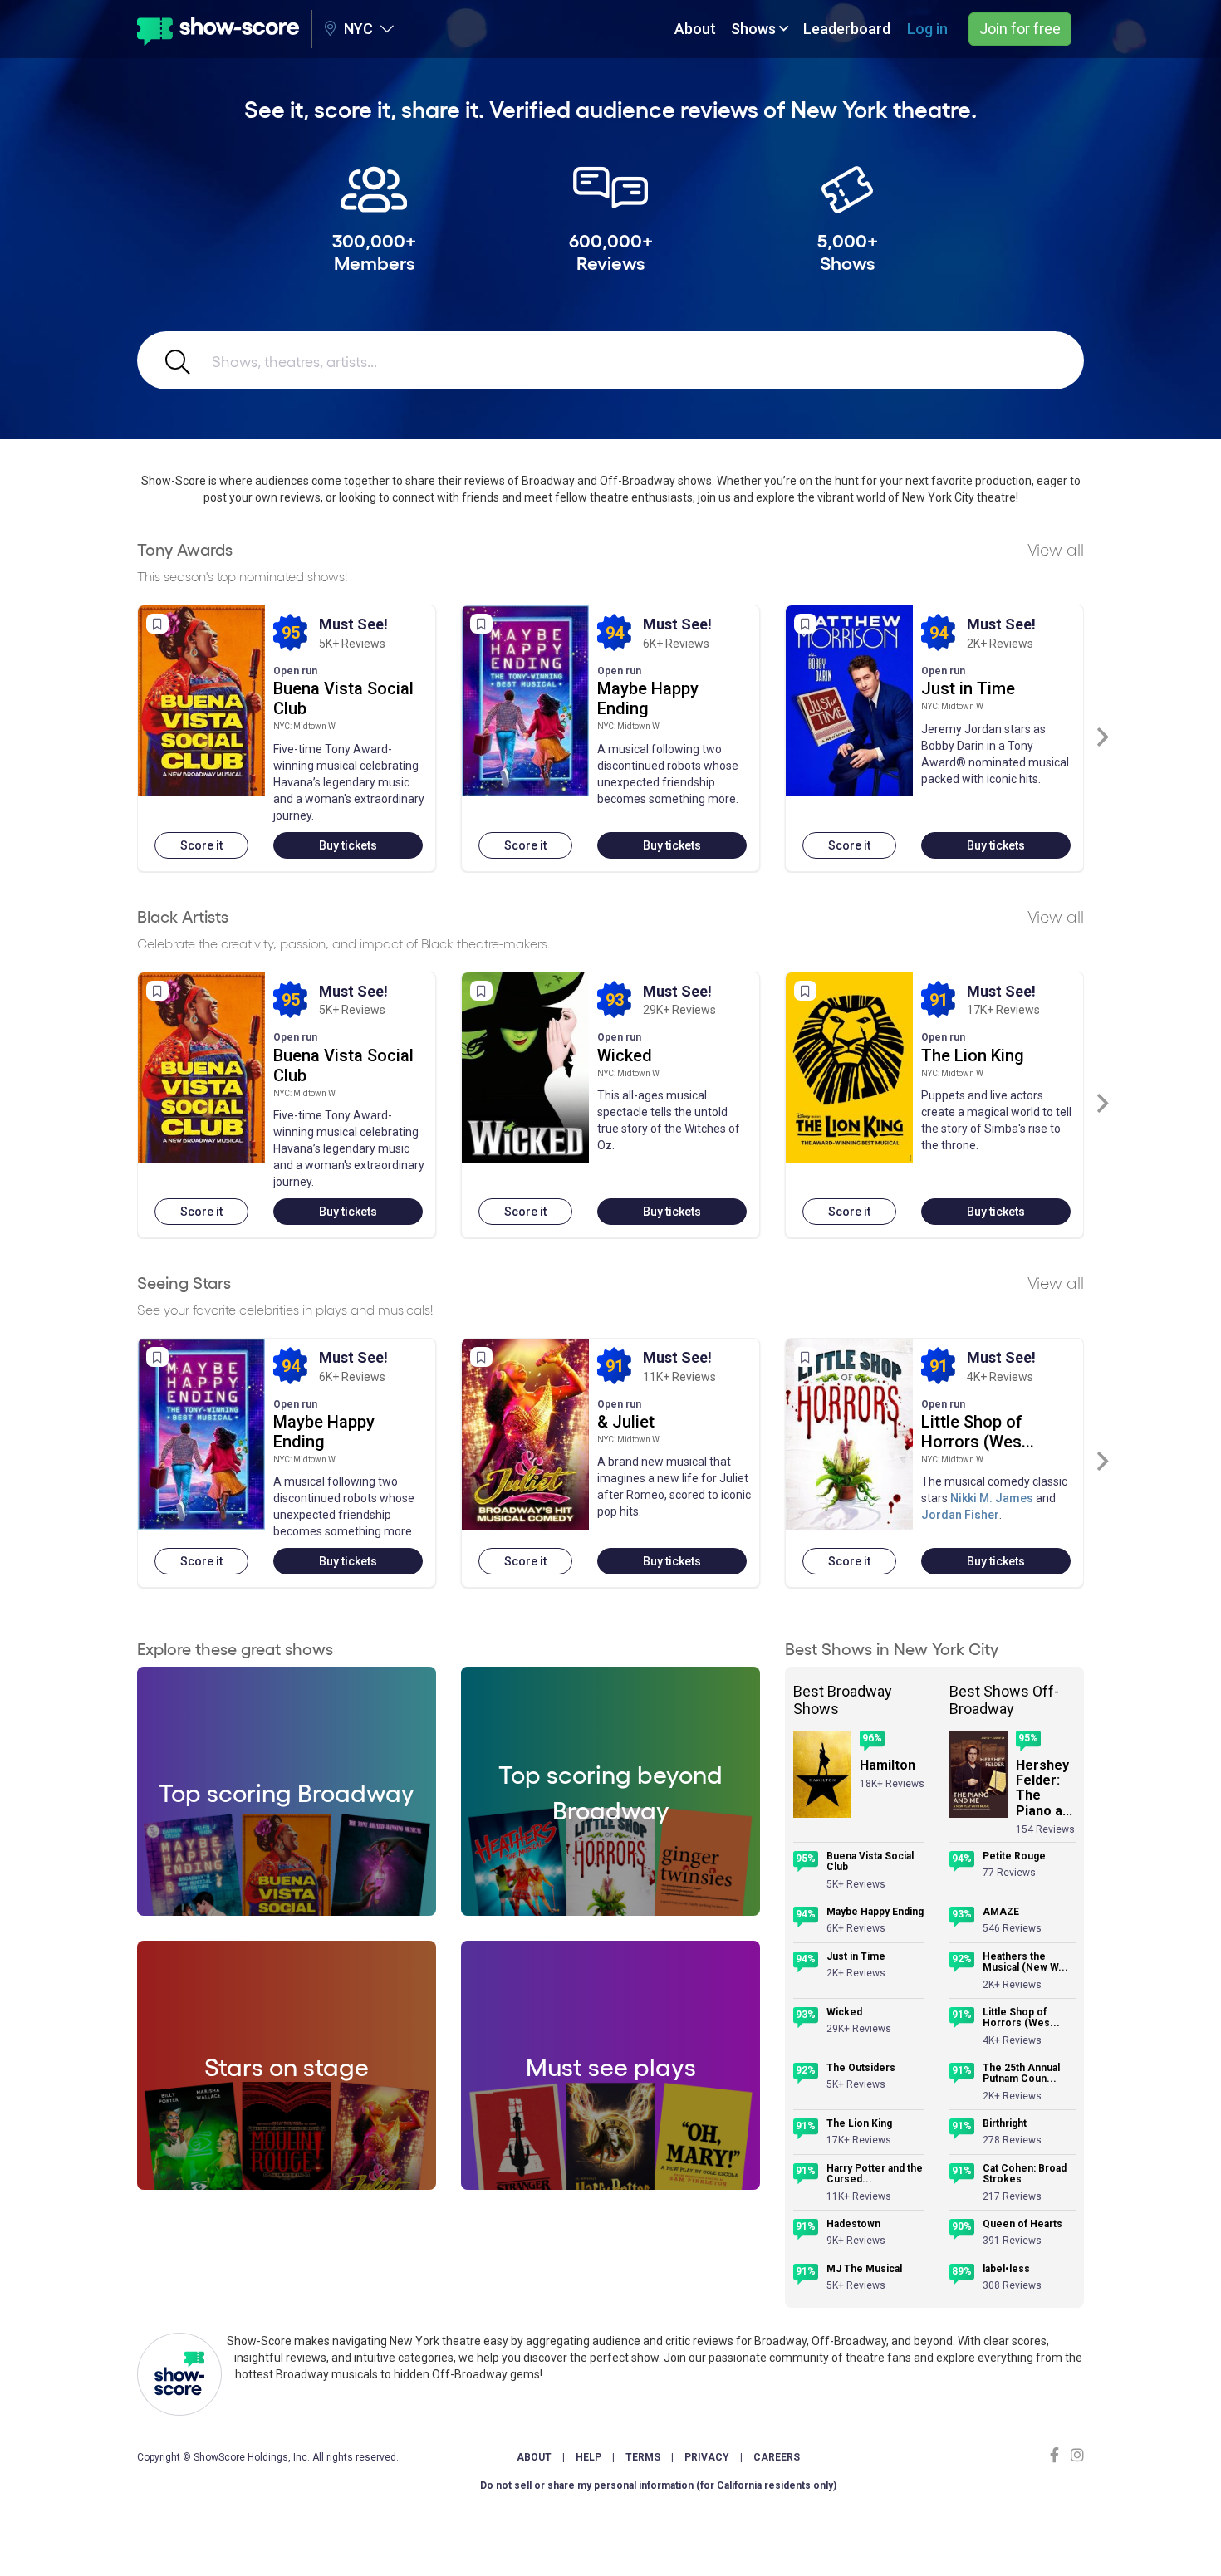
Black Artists (183, 916)
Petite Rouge (1014, 1856)
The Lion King (973, 1055)
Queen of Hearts (1022, 2224)
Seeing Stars (184, 1282)
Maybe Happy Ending (648, 698)
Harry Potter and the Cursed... (875, 2174)
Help (588, 2457)
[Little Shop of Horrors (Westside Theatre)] (849, 1434)
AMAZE (1001, 1912)
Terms (643, 2457)
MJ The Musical (864, 2269)
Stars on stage (287, 2065)
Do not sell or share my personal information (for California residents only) (658, 2485)
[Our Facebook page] (1058, 2455)
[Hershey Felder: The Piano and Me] (978, 1774)
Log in (927, 29)
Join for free (1020, 29)
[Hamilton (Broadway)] (822, 1774)
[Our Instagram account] (1075, 2455)
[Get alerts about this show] (157, 624)
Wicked (625, 1055)
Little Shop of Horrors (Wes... (978, 1432)
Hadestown (853, 2224)
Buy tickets (348, 845)
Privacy (707, 2457)
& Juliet (626, 1422)
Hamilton (888, 1765)
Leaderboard (847, 29)
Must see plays (611, 2065)
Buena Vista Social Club (870, 1862)
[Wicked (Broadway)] (525, 1068)
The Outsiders (861, 2068)
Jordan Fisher (960, 1515)
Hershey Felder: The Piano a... (1044, 1788)
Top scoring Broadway (287, 1791)
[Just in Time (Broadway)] (849, 701)
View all (1056, 549)
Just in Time (968, 688)
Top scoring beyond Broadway (610, 1791)
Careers (777, 2457)
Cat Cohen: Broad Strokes (1025, 2174)
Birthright (1005, 2124)
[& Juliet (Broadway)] (525, 1434)
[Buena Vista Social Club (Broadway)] (201, 701)
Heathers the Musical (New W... (1025, 1963)
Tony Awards (185, 549)
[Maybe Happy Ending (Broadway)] (525, 701)
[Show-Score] (218, 29)
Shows (755, 29)
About (695, 29)
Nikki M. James (992, 1498)
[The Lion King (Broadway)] (849, 1068)
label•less (1006, 2269)
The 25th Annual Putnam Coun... (1021, 2074)
